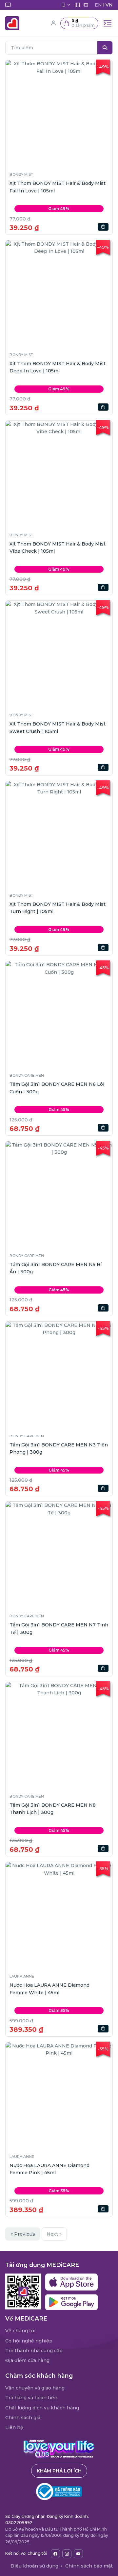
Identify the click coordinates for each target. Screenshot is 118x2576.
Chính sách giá (23, 2418)
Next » (54, 2234)
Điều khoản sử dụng (34, 2566)
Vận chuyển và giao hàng (35, 2388)
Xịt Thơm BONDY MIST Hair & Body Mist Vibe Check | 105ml (58, 547)
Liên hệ (14, 2427)
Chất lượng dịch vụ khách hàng (42, 2408)
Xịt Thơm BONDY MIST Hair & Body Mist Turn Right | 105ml (58, 908)
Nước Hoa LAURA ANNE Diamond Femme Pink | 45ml (49, 2169)
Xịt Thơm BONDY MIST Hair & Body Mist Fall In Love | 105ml (58, 187)
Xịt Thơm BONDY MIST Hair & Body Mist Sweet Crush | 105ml (58, 727)
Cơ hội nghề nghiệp (29, 2341)
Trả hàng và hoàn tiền (31, 2398)
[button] (79, 23)
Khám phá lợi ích (59, 2471)
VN (109, 5)
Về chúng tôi (20, 2331)
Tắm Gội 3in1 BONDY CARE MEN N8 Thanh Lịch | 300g (53, 1809)
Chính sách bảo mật (89, 2566)
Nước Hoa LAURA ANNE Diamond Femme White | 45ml (49, 1989)
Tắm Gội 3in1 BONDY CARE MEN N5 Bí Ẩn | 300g (56, 1268)
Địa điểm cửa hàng (27, 2360)
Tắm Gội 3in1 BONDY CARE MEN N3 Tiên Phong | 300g (59, 1448)
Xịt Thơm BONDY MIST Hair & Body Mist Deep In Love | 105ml (58, 367)
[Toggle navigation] (108, 23)
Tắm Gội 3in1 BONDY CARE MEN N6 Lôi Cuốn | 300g (57, 1088)
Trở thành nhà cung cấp (34, 2351)
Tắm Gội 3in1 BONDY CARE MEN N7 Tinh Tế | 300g (59, 1628)
